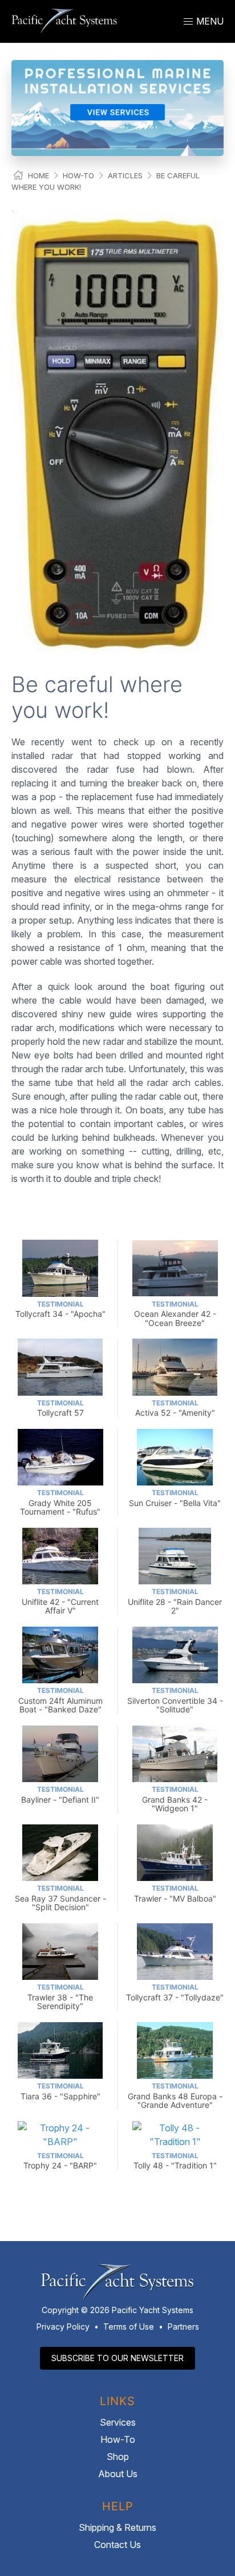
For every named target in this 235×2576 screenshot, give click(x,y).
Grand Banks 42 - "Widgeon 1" (175, 1799)
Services (118, 2422)
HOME (39, 175)
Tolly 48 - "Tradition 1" (175, 2161)
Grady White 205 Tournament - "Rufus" (60, 1502)
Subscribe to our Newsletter (117, 2358)
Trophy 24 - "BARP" (60, 2161)
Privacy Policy (63, 2327)
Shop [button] (118, 2457)
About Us (118, 2474)
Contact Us (117, 2545)
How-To (78, 175)
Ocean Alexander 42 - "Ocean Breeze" (175, 1314)
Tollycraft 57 (60, 1408)
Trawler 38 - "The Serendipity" (60, 1997)
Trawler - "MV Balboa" (175, 1893)
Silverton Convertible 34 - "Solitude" (175, 1700)
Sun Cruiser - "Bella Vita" (175, 1498)
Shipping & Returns (117, 2527)
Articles (125, 175)
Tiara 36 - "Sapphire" (60, 2091)
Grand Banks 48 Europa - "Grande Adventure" (175, 2096)
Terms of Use (129, 2327)
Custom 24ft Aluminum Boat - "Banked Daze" (60, 1700)
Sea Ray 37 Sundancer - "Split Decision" (60, 1898)
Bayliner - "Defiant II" (60, 1794)
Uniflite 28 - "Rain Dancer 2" (175, 1601)
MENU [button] (209, 21)
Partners (183, 2327)
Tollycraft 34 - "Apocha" (60, 1309)
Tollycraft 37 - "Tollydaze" (175, 1992)
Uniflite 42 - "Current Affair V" (60, 1601)
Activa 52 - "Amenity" (175, 1408)
